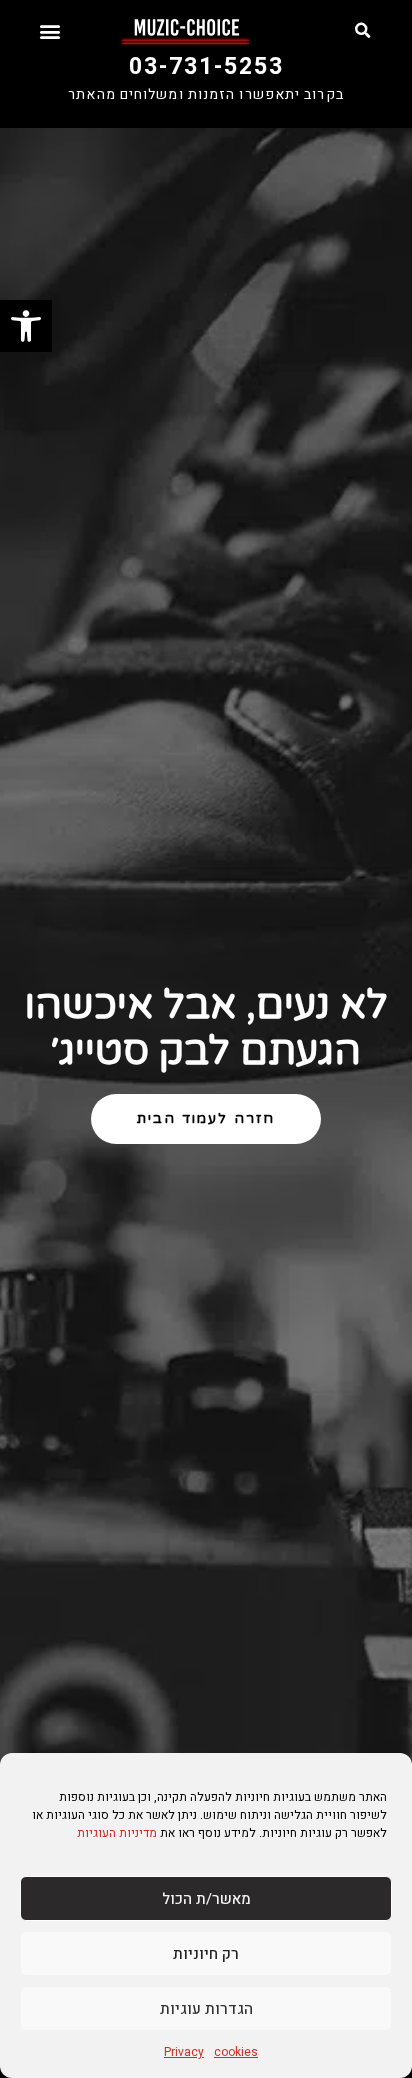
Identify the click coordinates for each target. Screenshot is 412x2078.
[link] (26, 326)
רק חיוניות (206, 1954)
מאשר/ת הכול (206, 1899)
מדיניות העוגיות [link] (117, 1833)
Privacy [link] (184, 2052)
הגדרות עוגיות (206, 2009)
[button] (362, 31)
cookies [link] (236, 2052)
